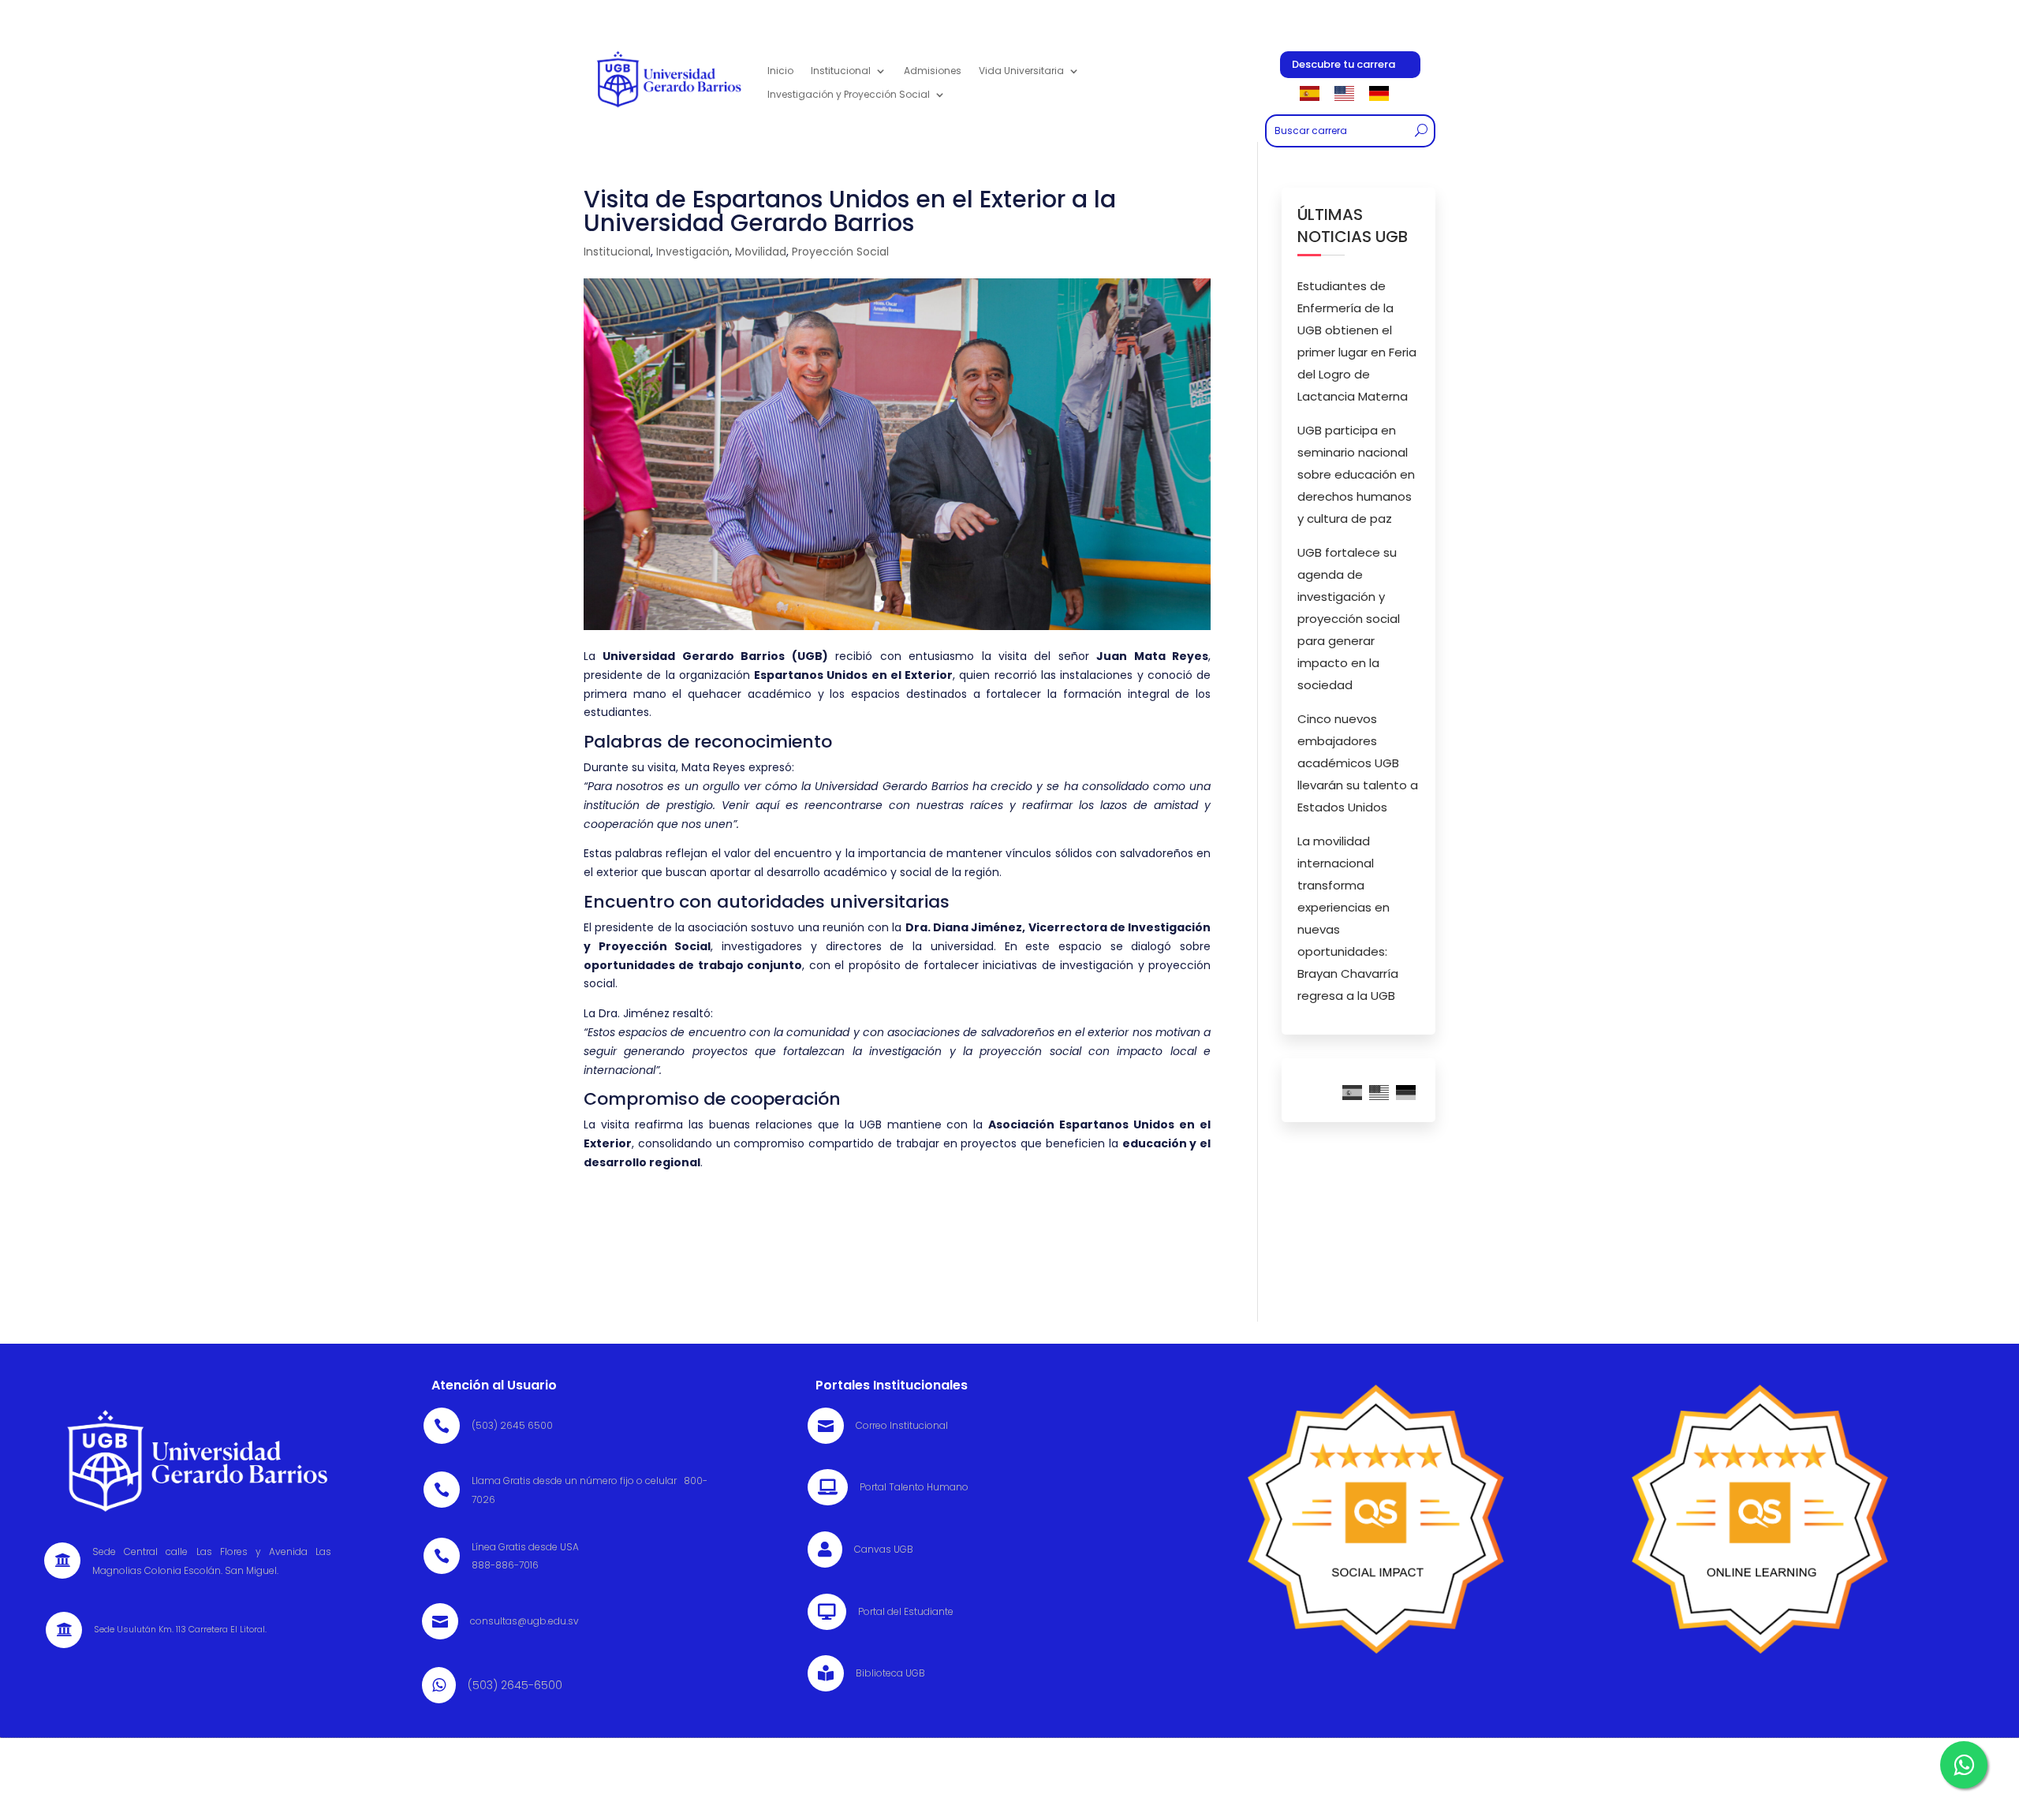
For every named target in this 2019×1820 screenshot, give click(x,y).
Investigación (693, 252)
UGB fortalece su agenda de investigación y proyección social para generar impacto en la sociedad (1349, 619)
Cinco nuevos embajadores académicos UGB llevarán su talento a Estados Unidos (1358, 763)
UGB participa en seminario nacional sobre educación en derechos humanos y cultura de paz (1356, 474)
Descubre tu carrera (1344, 64)
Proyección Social (840, 252)
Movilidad (761, 252)
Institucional (617, 252)
